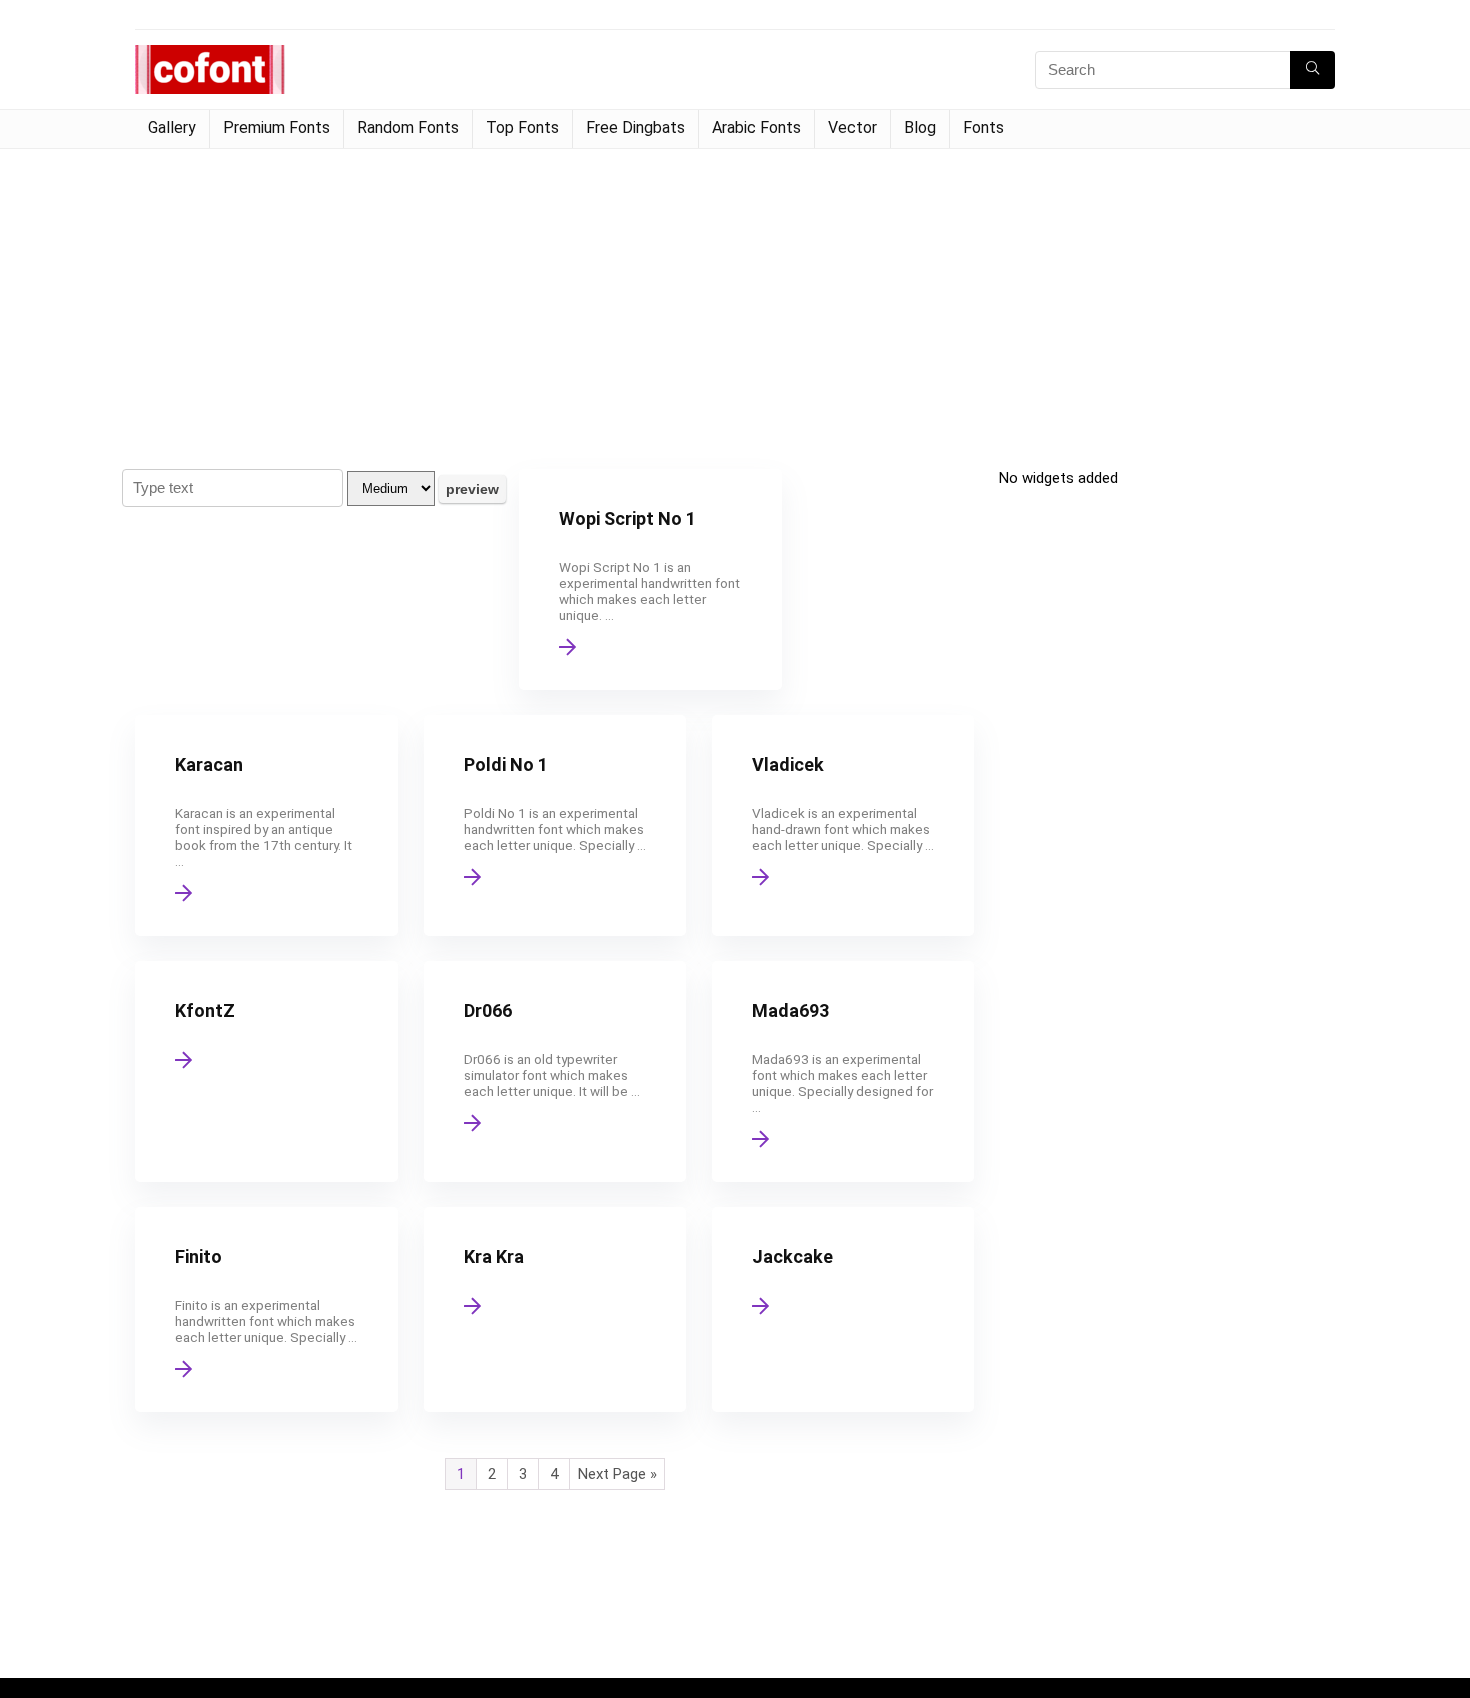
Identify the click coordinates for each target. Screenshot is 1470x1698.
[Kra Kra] (555, 1309)
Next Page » (617, 1474)
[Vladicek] (843, 825)
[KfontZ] (266, 1071)
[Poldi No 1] (555, 825)
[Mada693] (843, 1071)
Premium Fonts (276, 127)
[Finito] (266, 1309)
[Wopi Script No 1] (650, 579)
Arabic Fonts (756, 127)
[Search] (1312, 70)
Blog (920, 127)
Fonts (983, 127)
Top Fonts (522, 127)
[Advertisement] (735, 299)
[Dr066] (555, 1071)
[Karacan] (266, 825)
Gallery (172, 127)
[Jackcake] (843, 1309)
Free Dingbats (635, 127)
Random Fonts (408, 127)
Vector (852, 127)
